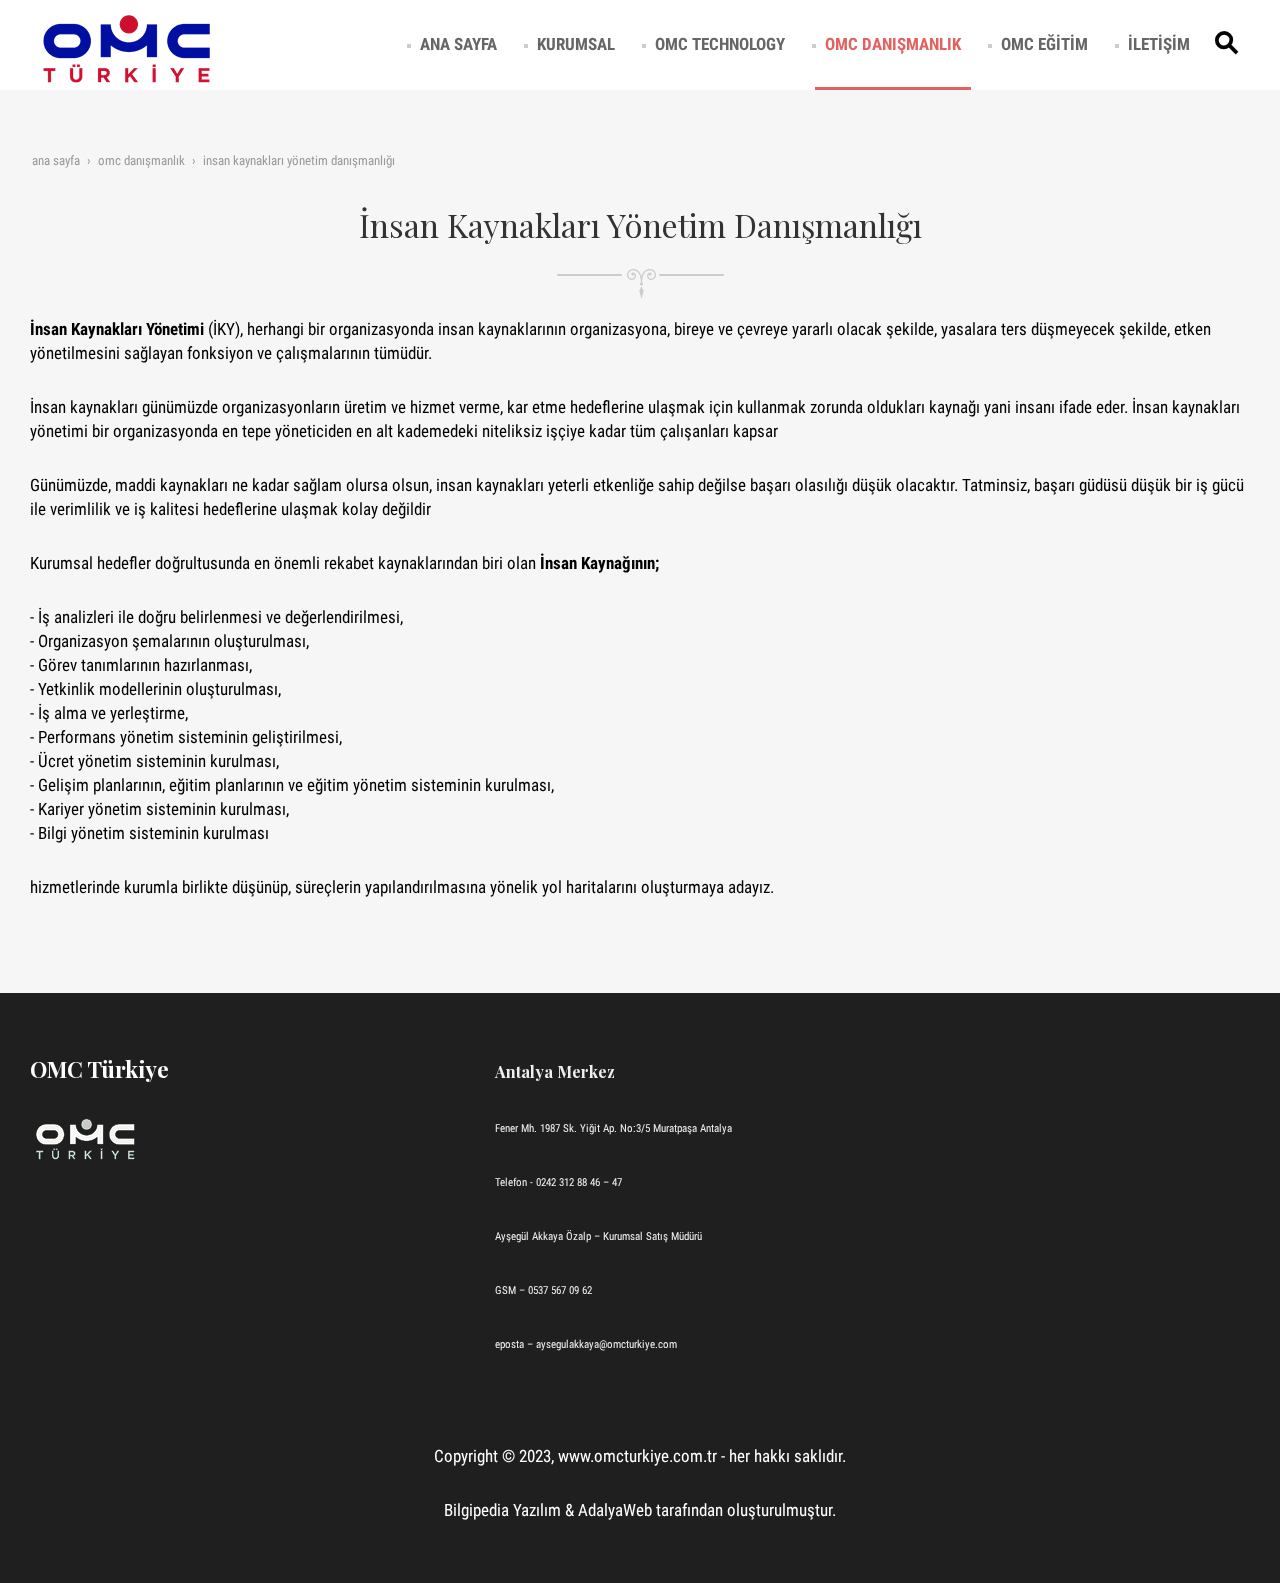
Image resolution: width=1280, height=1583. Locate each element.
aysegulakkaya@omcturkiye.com (606, 1344)
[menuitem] (458, 44)
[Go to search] (1230, 44)
